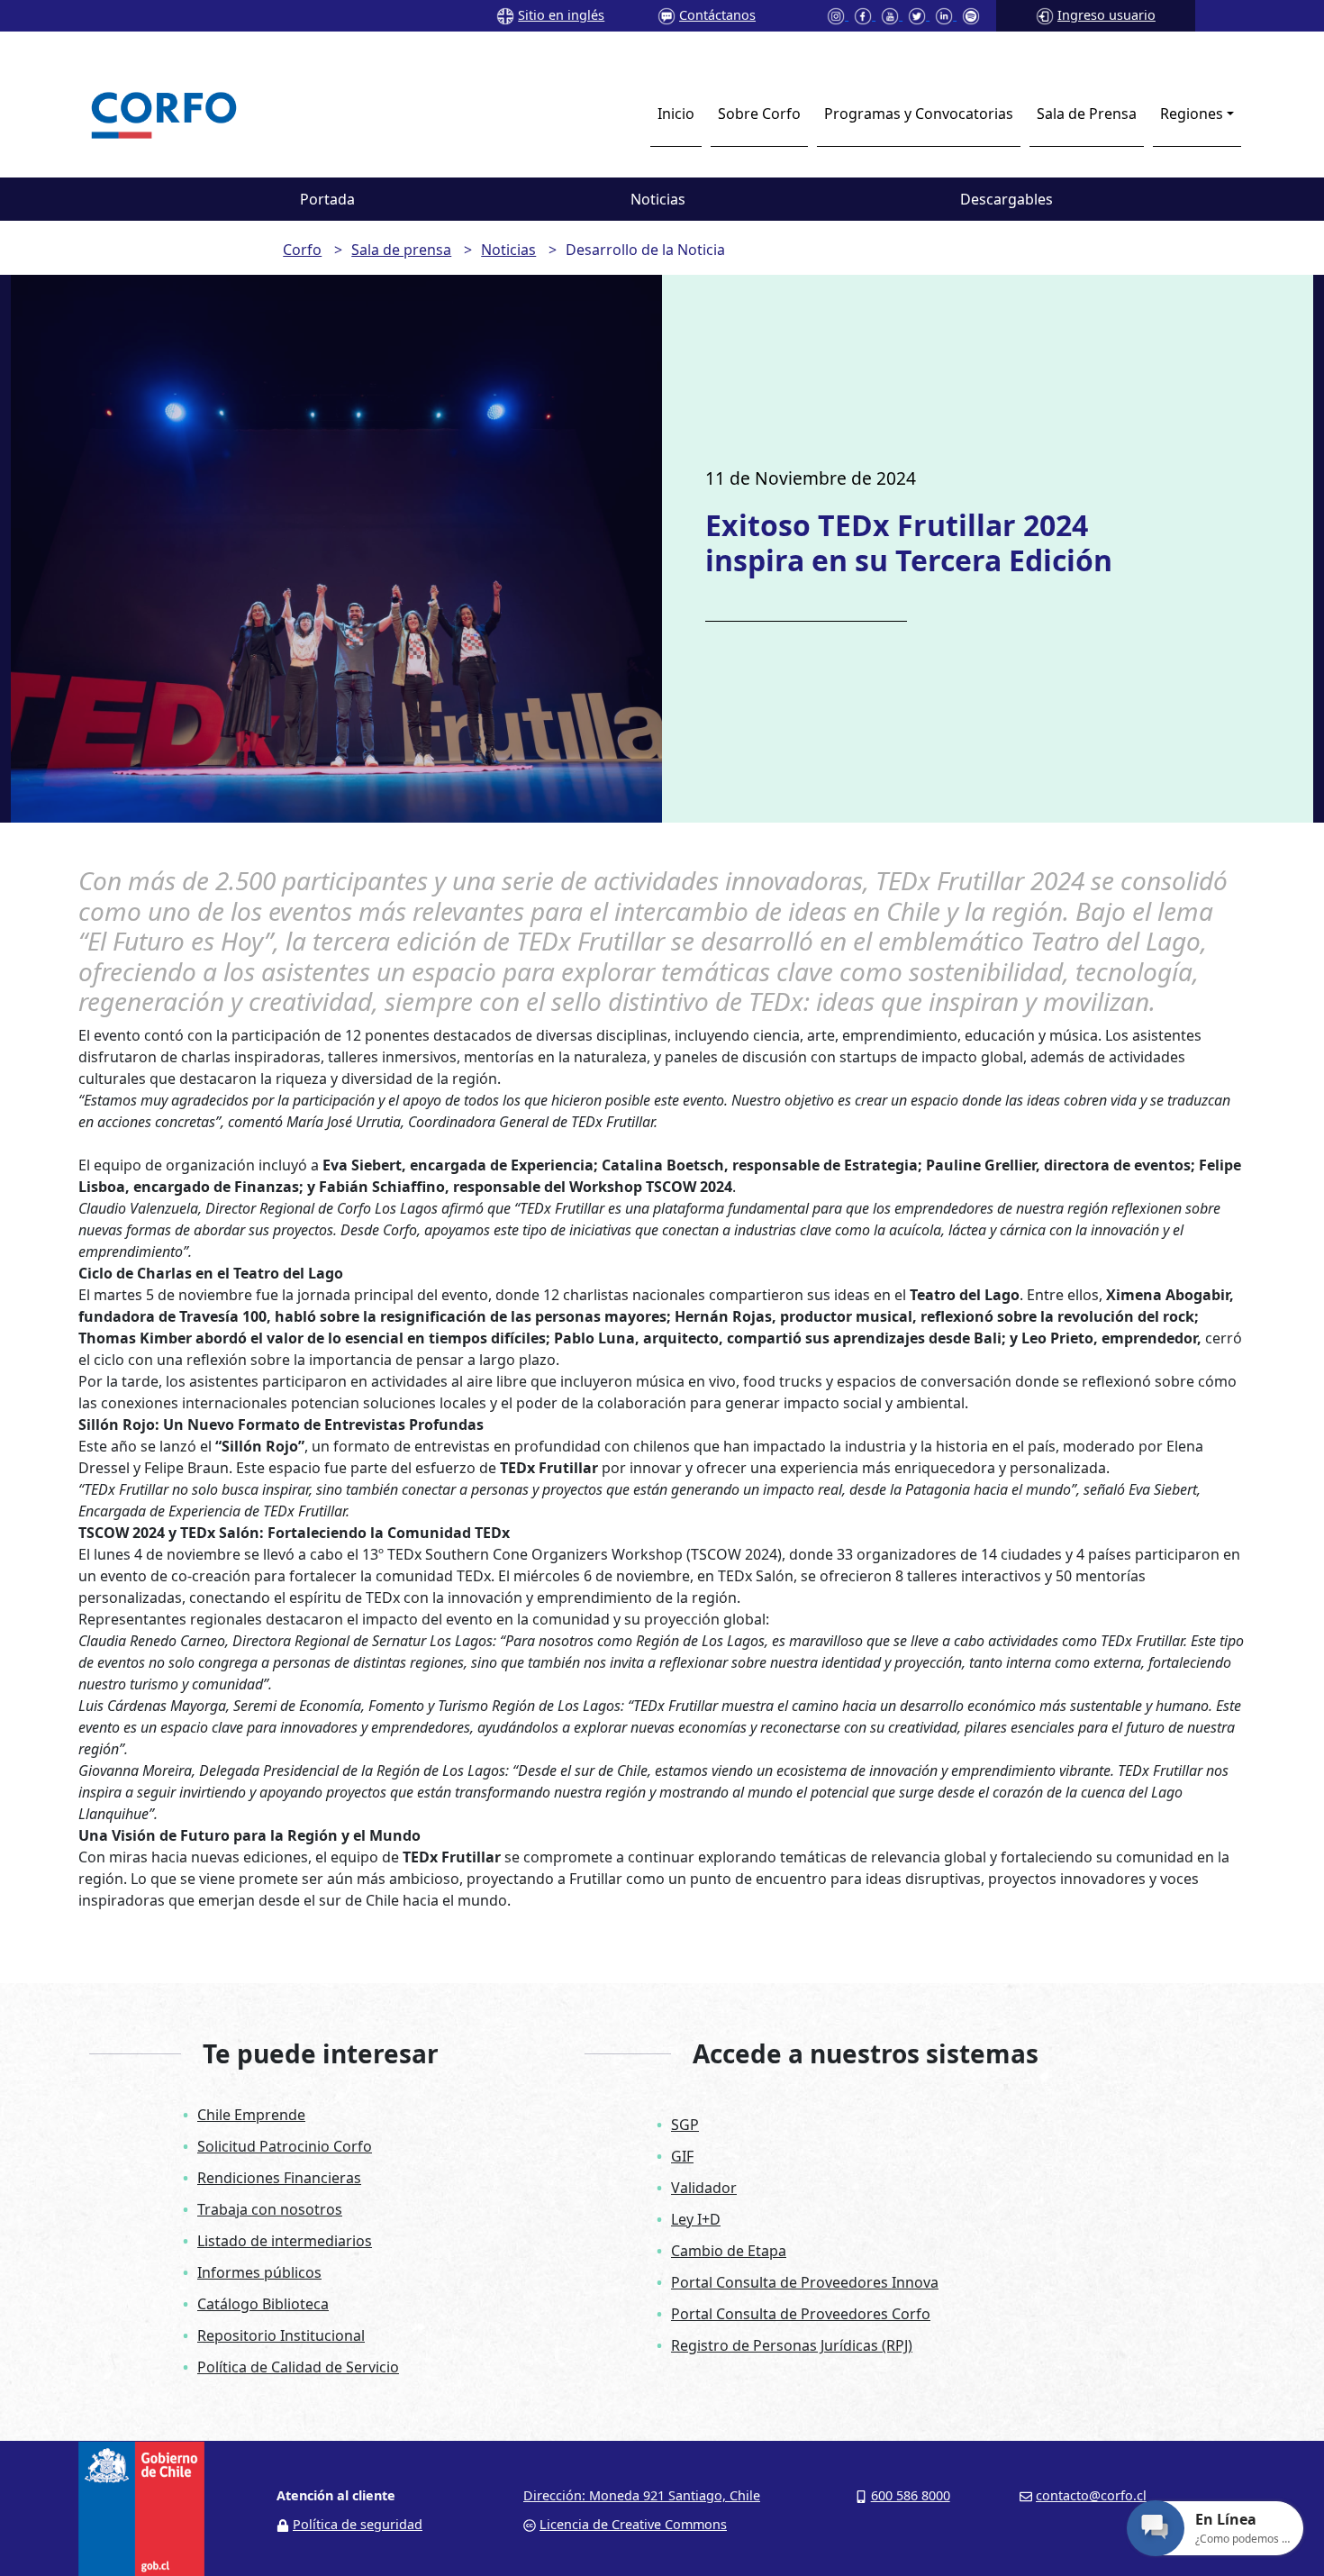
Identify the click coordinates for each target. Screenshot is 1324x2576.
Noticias (658, 199)
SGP (685, 2125)
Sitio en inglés (561, 15)
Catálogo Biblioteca (263, 2304)
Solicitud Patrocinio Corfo (285, 2146)
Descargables (1007, 199)
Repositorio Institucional (281, 2335)
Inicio (676, 114)
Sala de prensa (401, 250)
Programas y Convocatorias (919, 114)
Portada (327, 199)
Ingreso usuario (1106, 15)
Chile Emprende (251, 2115)
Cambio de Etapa (729, 2251)
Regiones (1192, 114)
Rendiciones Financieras (279, 2178)
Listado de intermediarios (285, 2241)
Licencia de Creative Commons (633, 2524)
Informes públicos (259, 2272)
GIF (682, 2156)
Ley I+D (696, 2219)
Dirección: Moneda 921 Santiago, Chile (642, 2495)
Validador (704, 2188)
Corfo (302, 250)
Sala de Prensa (1087, 114)
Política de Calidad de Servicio (298, 2367)
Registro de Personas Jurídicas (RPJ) (792, 2345)
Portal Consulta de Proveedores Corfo (801, 2314)
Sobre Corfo (759, 114)
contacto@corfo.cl (1091, 2495)
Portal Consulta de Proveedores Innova (805, 2282)
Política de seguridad (358, 2524)
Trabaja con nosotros (270, 2209)
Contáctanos (717, 15)
